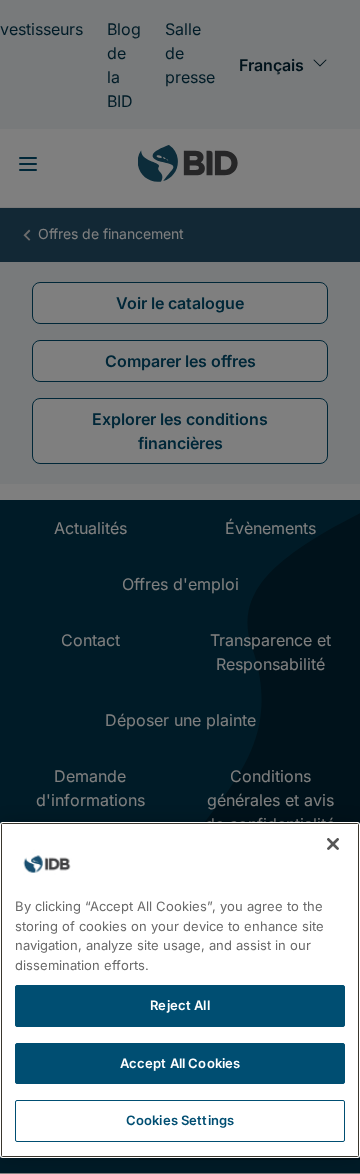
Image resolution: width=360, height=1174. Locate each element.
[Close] (333, 844)
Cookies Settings (180, 1120)
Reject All (179, 1005)
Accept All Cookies (180, 1063)
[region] (180, 990)
